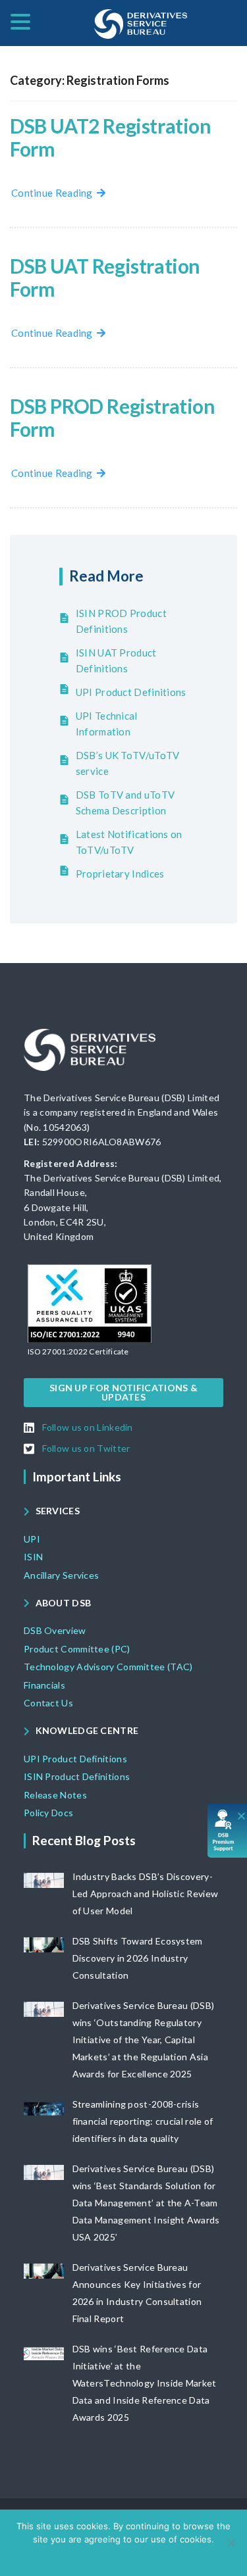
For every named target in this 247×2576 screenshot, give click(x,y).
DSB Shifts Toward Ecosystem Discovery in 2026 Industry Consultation (138, 1958)
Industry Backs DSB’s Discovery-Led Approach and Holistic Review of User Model (146, 1894)
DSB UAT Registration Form (105, 277)
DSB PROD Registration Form (113, 417)
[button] (78, 1352)
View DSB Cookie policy (133, 2556)
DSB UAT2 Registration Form (111, 137)
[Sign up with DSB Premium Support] (228, 1830)
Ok (72, 2556)
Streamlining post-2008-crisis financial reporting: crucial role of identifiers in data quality (143, 2121)
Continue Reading (54, 193)
